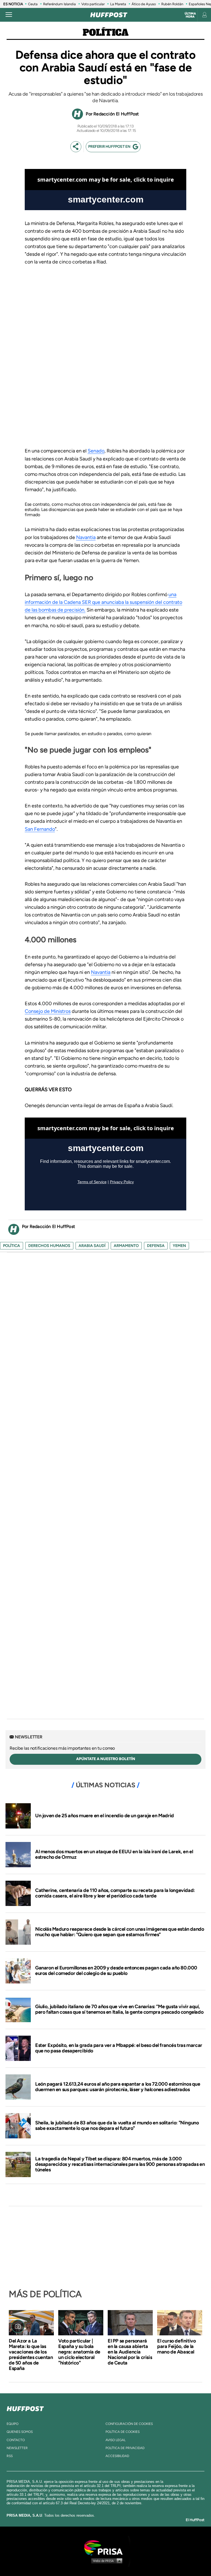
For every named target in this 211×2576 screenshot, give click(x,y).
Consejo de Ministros (48, 1011)
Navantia (86, 537)
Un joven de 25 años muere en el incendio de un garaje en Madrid (105, 1816)
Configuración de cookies (129, 2424)
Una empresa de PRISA (105, 2547)
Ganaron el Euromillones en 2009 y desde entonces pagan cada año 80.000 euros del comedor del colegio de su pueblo (116, 1971)
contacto (16, 2440)
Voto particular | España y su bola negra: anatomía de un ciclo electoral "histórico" (79, 2352)
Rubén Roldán (172, 4)
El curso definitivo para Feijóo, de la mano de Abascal (176, 2346)
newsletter (17, 2448)
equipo (13, 2424)
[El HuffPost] (109, 15)
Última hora (190, 15)
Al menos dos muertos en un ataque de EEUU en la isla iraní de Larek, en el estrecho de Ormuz (114, 1854)
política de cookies (123, 2432)
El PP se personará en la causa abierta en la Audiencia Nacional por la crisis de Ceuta (130, 2352)
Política (106, 33)
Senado (96, 451)
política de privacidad (125, 2448)
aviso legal (116, 2440)
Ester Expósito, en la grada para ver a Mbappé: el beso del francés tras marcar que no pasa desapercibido (119, 2048)
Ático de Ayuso (144, 4)
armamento (126, 1246)
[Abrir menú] (9, 15)
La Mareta (118, 4)
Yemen (179, 1246)
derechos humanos (49, 1246)
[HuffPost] (25, 2408)
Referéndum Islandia (59, 4)
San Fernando (40, 829)
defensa (156, 1246)
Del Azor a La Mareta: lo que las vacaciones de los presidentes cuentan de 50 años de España (31, 2355)
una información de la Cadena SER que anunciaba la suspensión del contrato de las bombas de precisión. (103, 602)
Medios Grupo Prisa (106, 2561)
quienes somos (20, 2432)
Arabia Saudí (92, 1246)
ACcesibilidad (117, 2456)
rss (10, 2456)
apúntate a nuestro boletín (106, 1759)
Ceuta (33, 4)
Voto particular (93, 4)
